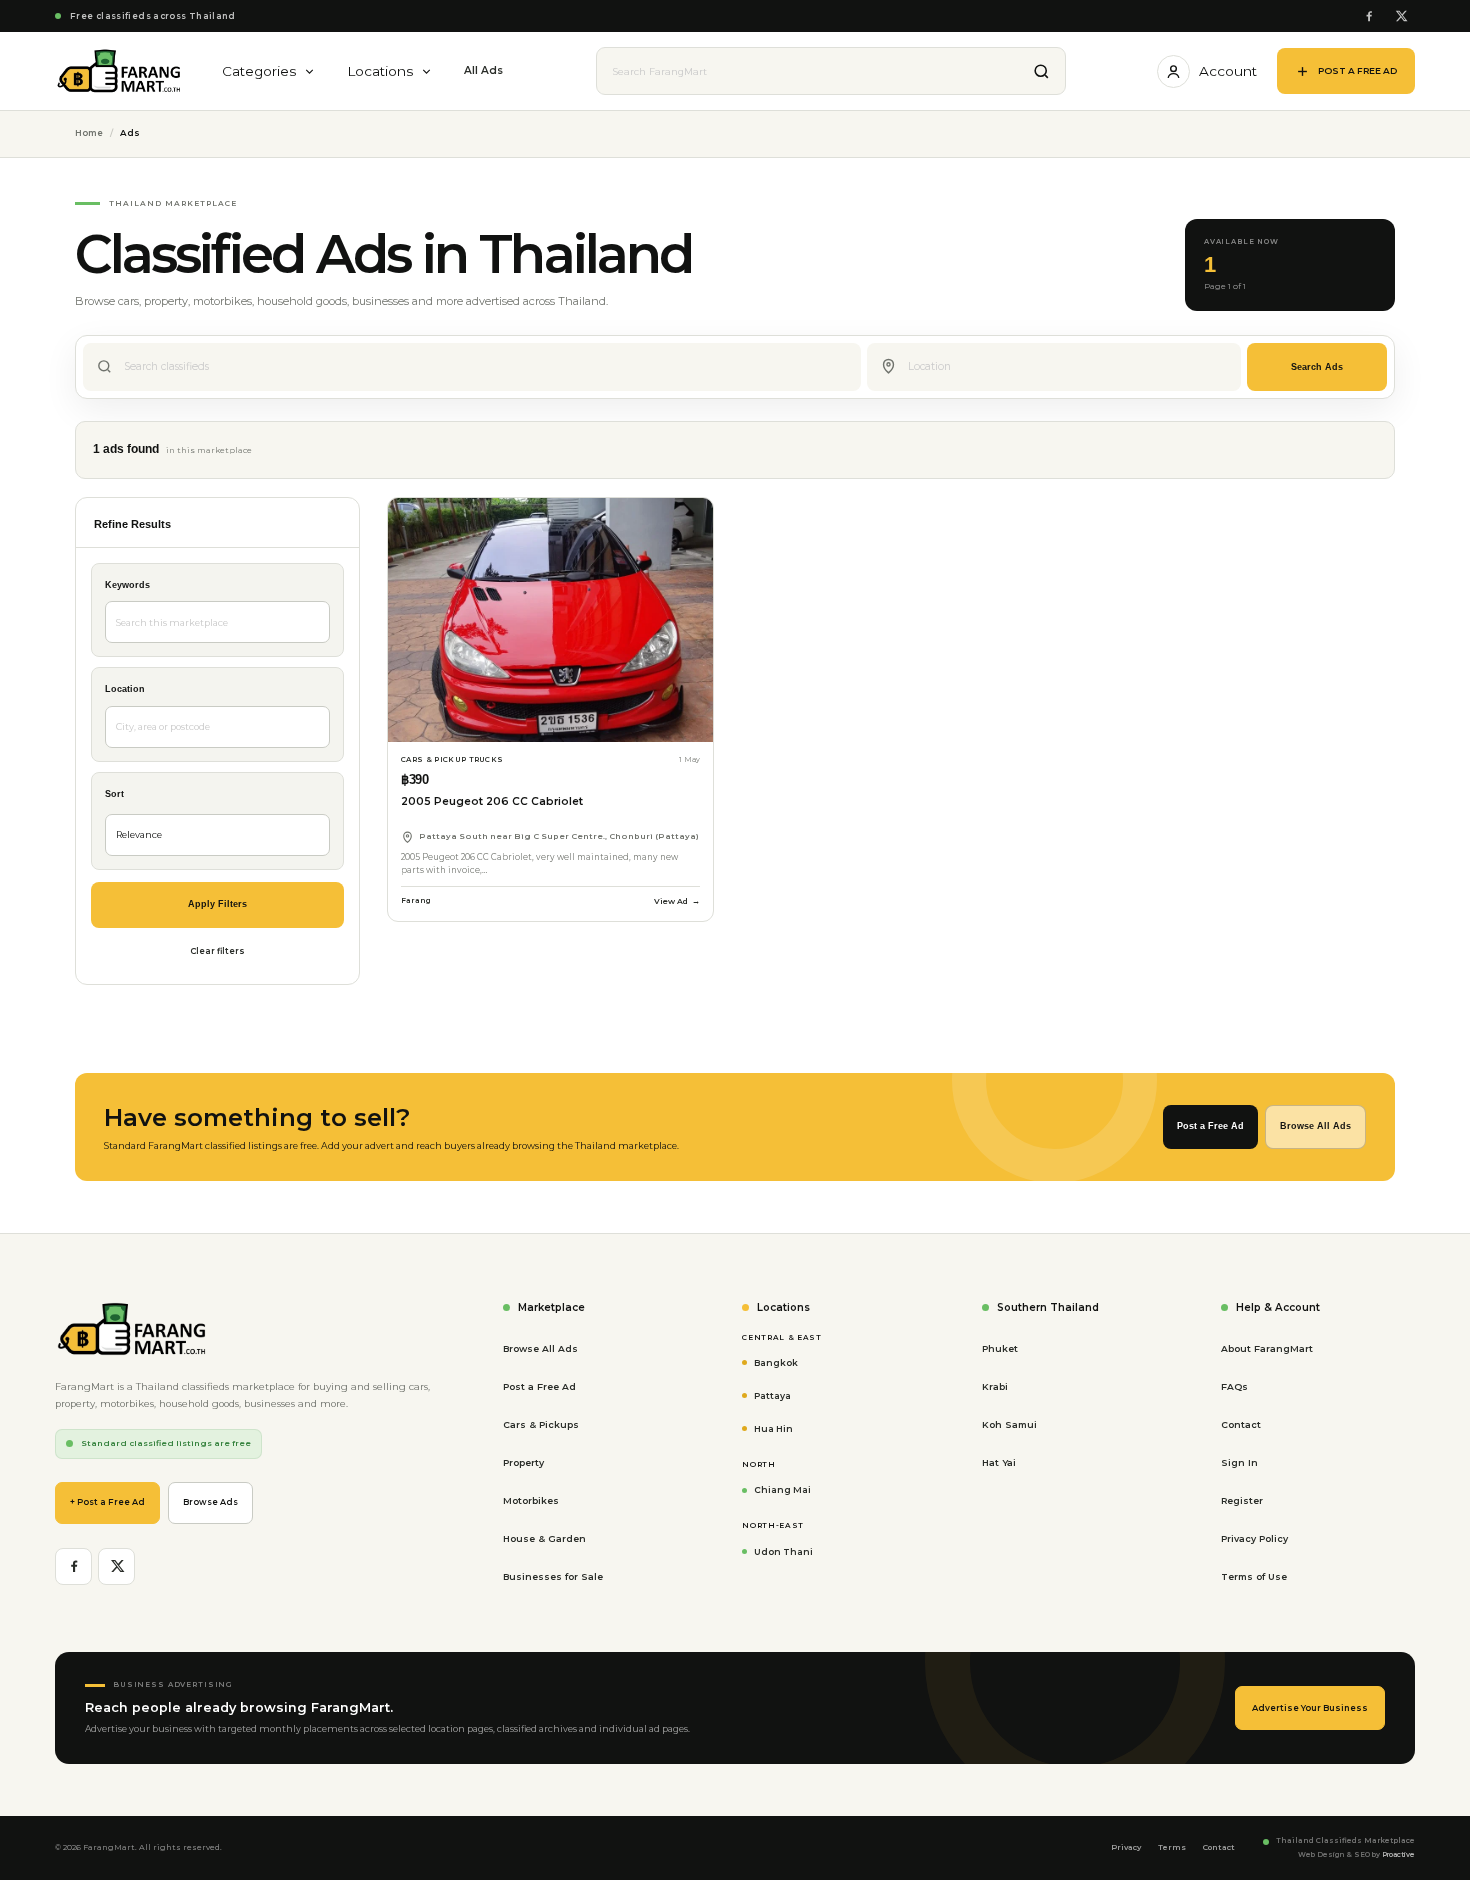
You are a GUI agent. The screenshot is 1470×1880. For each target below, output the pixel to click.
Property (523, 1462)
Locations (380, 71)
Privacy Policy (1254, 1538)
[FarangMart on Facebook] (1368, 16)
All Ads (483, 70)
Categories (259, 71)
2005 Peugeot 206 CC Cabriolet (492, 801)
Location (125, 689)
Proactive (1398, 1854)
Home (89, 133)
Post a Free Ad (1210, 1126)
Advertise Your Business (1310, 1708)
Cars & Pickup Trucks (452, 759)
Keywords (127, 585)
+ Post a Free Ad (107, 1502)
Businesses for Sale (553, 1576)
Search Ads (1317, 366)
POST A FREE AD (1357, 70)
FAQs (1234, 1386)
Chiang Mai (782, 1489)
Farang (416, 900)
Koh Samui (1009, 1424)
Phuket (1000, 1348)
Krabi (995, 1386)
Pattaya (772, 1395)
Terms (1172, 1847)
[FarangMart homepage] (119, 71)
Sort (114, 794)
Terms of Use (1254, 1576)
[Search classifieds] (1042, 71)
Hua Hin (773, 1428)
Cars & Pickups (541, 1424)
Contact (1241, 1424)
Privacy (1126, 1847)
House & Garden (544, 1538)
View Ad (677, 901)
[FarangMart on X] (1400, 16)
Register (1242, 1500)
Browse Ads (210, 1502)
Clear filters (217, 951)
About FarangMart (1267, 1348)
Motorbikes (531, 1500)
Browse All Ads (1315, 1126)
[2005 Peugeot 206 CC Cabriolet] (550, 620)
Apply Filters (217, 904)
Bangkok (776, 1362)
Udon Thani (783, 1551)
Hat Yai (999, 1462)
